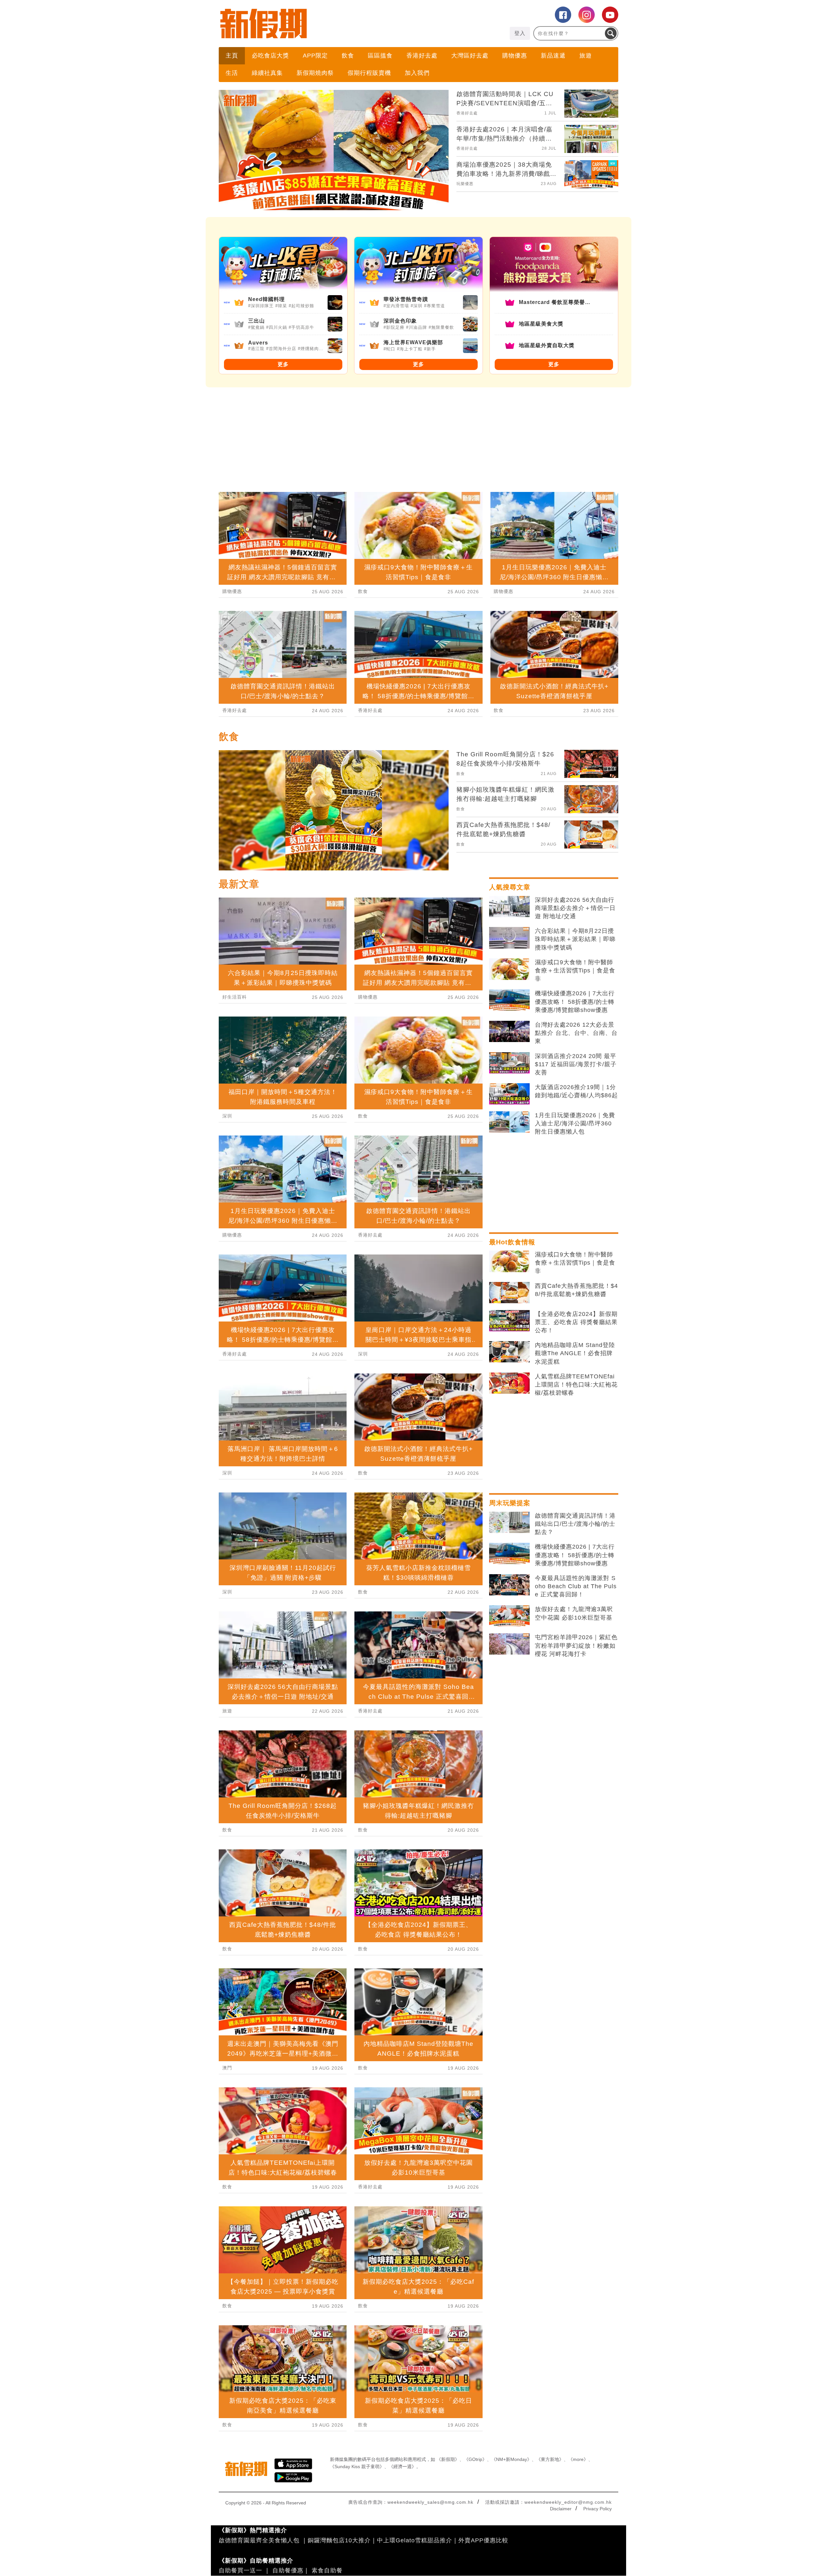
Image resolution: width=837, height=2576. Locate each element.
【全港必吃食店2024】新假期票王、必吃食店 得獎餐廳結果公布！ (576, 1322)
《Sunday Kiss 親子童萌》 (357, 2467)
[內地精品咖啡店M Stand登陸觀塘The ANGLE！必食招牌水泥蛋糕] (509, 1352)
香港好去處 (422, 56)
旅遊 (586, 56)
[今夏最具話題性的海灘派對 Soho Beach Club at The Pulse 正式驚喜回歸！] (509, 1585)
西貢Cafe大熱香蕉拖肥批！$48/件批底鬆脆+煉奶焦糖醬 (576, 1290)
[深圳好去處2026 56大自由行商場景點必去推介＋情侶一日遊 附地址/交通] (509, 907)
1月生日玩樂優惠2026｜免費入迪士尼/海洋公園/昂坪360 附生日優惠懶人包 (575, 1123)
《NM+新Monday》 (512, 2459)
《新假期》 (448, 2459)
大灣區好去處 (470, 56)
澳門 (227, 2068)
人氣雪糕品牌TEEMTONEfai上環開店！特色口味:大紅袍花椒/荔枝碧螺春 (576, 1385)
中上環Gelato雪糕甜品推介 (415, 2540)
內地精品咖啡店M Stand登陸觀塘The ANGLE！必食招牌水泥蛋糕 (575, 1353)
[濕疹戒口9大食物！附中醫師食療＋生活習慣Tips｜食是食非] (509, 969)
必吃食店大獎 (270, 56)
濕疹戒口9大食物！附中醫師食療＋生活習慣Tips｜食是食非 (575, 970)
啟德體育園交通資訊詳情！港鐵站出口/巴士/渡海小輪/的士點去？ (575, 1524)
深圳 (227, 1116)
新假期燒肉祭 (315, 73)
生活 (232, 73)
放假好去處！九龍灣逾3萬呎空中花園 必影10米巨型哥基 (574, 1613)
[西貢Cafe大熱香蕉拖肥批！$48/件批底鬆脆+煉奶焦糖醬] (509, 1293)
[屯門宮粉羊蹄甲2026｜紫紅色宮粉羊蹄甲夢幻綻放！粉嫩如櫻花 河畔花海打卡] (509, 1644)
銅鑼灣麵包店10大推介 (339, 2540)
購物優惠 (515, 56)
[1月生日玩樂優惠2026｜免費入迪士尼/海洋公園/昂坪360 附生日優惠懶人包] (509, 1122)
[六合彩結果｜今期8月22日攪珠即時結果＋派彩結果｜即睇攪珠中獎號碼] (509, 938)
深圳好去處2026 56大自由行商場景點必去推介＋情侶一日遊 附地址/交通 (575, 908)
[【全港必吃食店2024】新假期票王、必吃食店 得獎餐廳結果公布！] (509, 1321)
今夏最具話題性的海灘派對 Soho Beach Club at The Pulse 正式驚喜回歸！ (576, 1586)
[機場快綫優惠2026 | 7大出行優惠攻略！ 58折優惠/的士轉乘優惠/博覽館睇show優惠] (509, 1000)
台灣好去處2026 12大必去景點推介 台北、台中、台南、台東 (576, 1033)
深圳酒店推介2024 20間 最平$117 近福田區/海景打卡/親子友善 (576, 1064)
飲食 (348, 56)
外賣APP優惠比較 (483, 2540)
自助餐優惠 (288, 2570)
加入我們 (417, 73)
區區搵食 (380, 56)
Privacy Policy (598, 2509)
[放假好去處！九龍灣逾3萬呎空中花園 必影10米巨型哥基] (509, 1616)
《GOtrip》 (475, 2459)
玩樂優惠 (465, 184)
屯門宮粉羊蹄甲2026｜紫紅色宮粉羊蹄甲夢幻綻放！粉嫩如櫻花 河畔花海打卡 (576, 1645)
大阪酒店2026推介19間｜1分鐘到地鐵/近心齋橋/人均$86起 (576, 1091)
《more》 (578, 2459)
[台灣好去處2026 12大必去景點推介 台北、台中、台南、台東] (509, 1032)
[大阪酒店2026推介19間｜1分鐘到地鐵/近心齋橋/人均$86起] (509, 1094)
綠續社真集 (267, 73)
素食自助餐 (327, 2570)
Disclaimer (561, 2509)
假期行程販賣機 (369, 73)
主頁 (232, 56)
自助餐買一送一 (240, 2570)
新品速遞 (553, 56)
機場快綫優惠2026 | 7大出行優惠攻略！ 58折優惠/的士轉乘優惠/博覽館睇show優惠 (575, 1002)
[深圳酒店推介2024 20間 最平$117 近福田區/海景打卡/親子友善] (509, 1063)
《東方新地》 (550, 2459)
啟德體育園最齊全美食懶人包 (259, 2540)
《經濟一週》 (402, 2467)
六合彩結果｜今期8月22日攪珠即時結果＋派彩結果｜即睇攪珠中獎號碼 (575, 939)
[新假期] (319, 24)
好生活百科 (235, 997)
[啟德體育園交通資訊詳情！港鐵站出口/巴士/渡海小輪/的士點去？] (509, 1523)
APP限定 (315, 56)
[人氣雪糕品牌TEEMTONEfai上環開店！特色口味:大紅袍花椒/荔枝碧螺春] (509, 1383)
